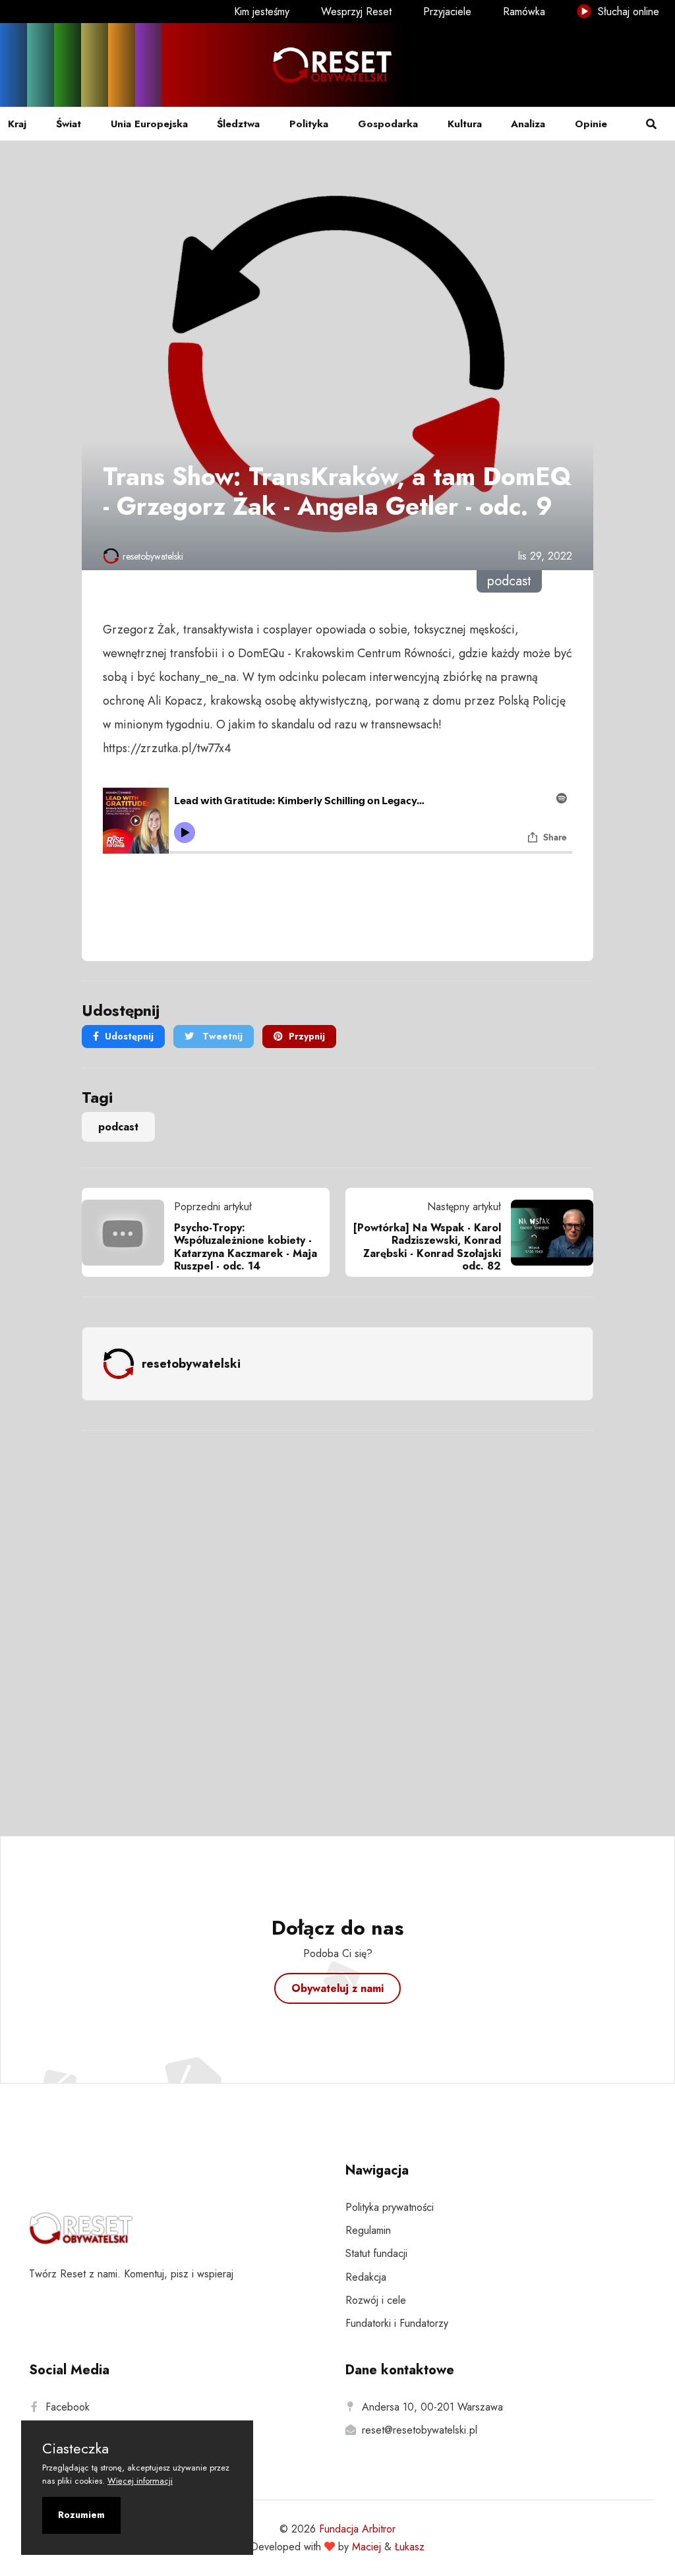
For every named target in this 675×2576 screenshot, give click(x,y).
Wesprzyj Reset (356, 12)
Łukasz (410, 2547)
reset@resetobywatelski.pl (420, 2430)
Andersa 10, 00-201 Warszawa (432, 2407)
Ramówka (524, 12)
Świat (69, 124)
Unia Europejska (149, 124)
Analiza (528, 124)
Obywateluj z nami (337, 1988)
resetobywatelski (153, 556)
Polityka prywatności (390, 2207)
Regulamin (368, 2230)
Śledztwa (238, 124)
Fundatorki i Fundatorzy (397, 2323)
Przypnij (307, 1036)
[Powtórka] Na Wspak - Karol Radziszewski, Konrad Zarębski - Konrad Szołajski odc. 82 (427, 1247)
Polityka (309, 124)
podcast (118, 1127)
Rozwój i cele (376, 2300)
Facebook (68, 2407)
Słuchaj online (627, 12)
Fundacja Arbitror (357, 2529)
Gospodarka (388, 124)
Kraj (17, 124)
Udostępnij (129, 1036)
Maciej (367, 2547)
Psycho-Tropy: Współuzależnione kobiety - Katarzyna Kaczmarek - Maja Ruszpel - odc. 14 (246, 1247)
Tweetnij (221, 1036)
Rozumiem (81, 2515)
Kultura (465, 124)
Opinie (591, 124)
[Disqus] (337, 1616)
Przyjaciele (447, 12)
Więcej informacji (140, 2481)
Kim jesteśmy (262, 12)
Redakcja (366, 2277)
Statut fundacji (376, 2253)
